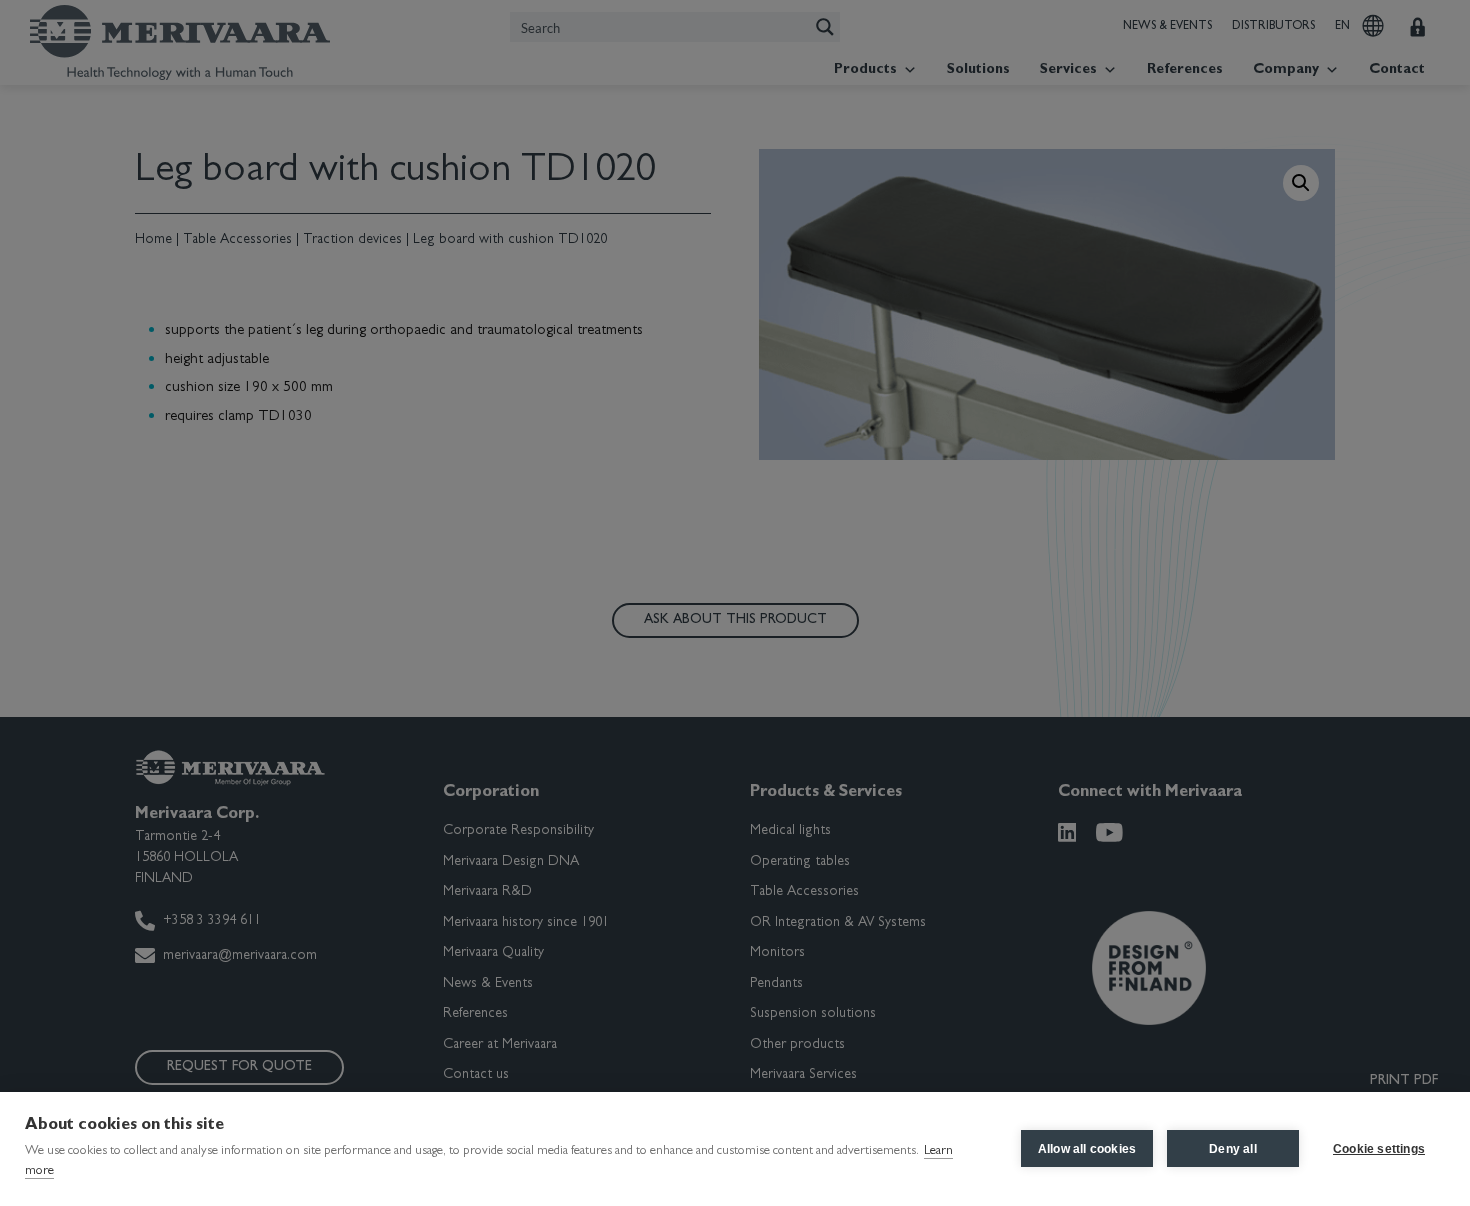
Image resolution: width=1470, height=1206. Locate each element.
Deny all (1233, 1149)
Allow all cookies (1087, 1149)
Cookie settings (1379, 1149)
